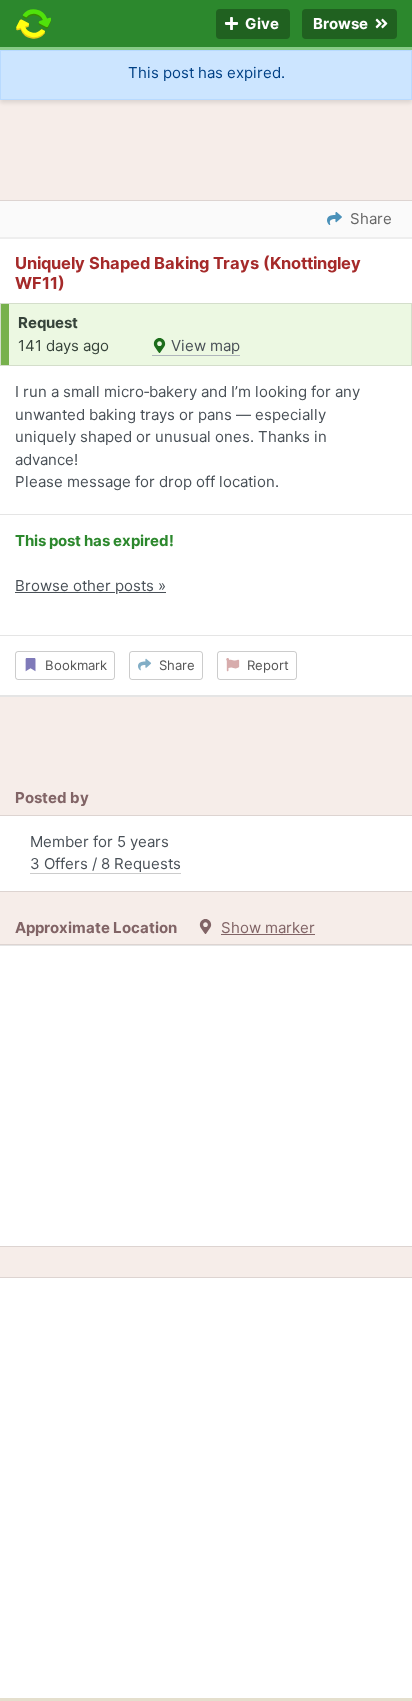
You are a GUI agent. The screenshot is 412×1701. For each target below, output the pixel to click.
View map (203, 345)
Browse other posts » (90, 585)
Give (260, 24)
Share (173, 665)
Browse (342, 24)
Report (264, 665)
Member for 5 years (105, 853)
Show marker (268, 927)
